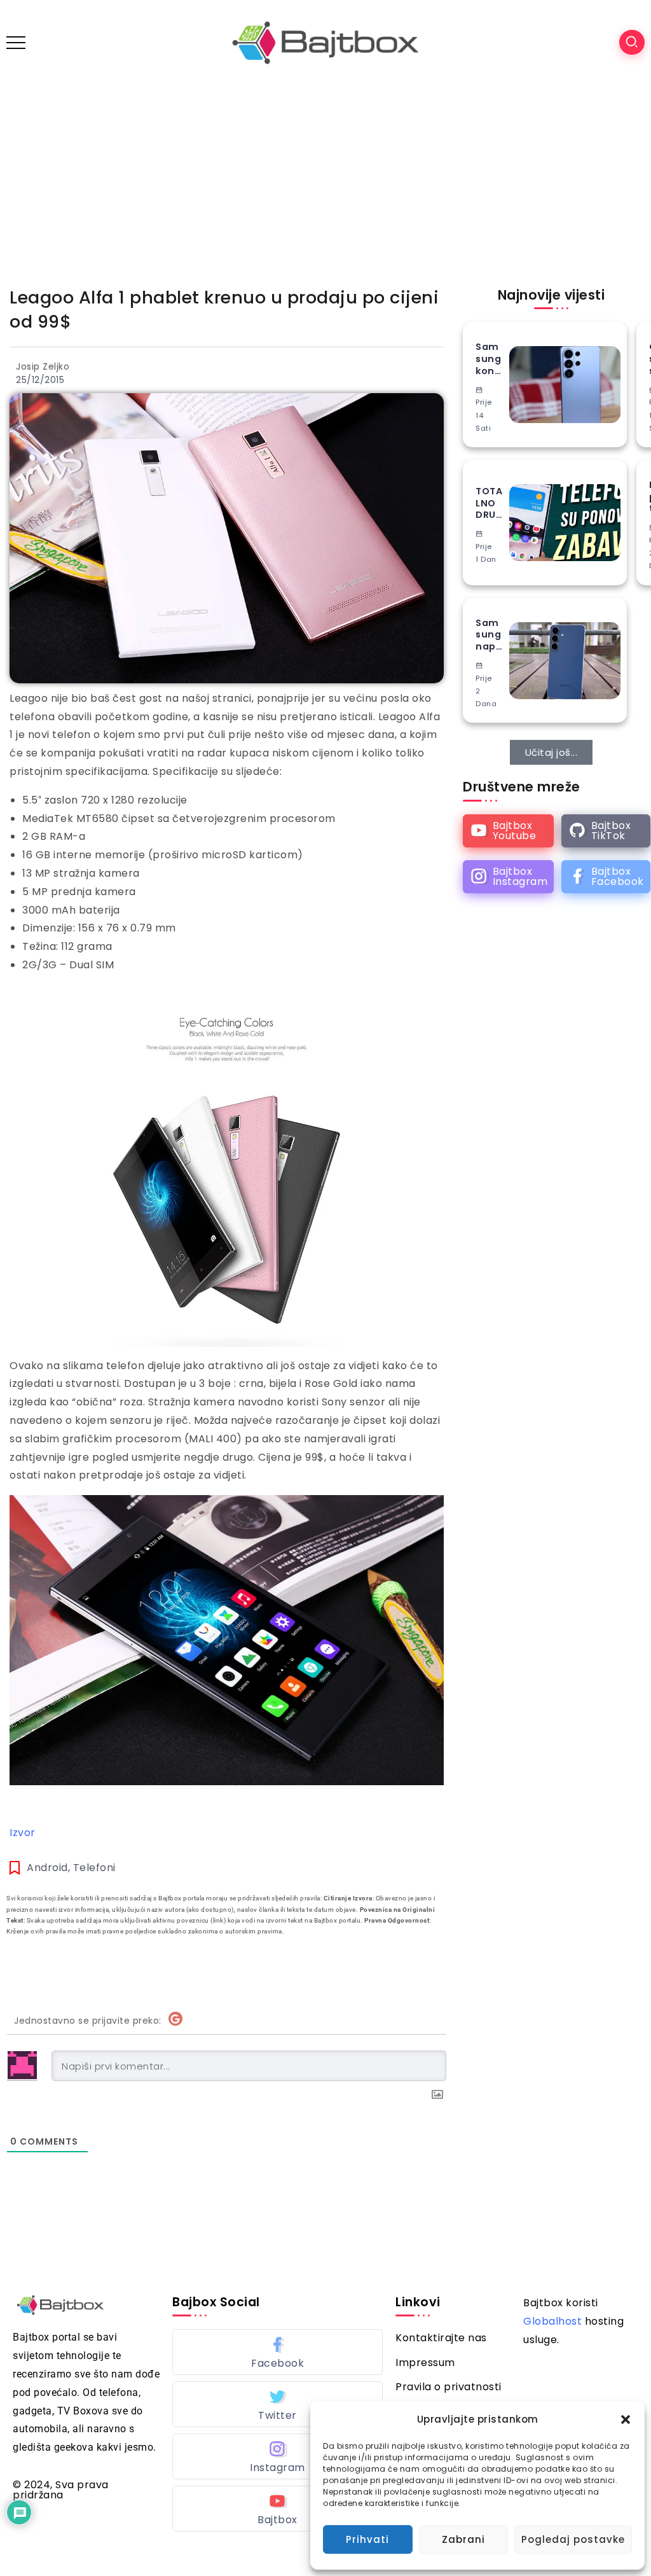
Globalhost (552, 2321)
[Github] (606, 831)
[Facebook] (606, 877)
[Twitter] (278, 2404)
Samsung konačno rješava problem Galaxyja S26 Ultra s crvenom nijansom (489, 359)
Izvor (23, 1833)
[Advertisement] (325, 181)
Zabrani (463, 2539)
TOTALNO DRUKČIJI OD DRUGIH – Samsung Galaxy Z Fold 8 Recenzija (489, 503)
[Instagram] (508, 877)
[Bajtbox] (325, 42)
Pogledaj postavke (573, 2539)
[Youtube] (508, 831)
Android (47, 1868)
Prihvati (367, 2539)
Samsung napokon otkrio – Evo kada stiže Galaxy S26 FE (489, 635)
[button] (626, 2419)
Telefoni (94, 1868)
